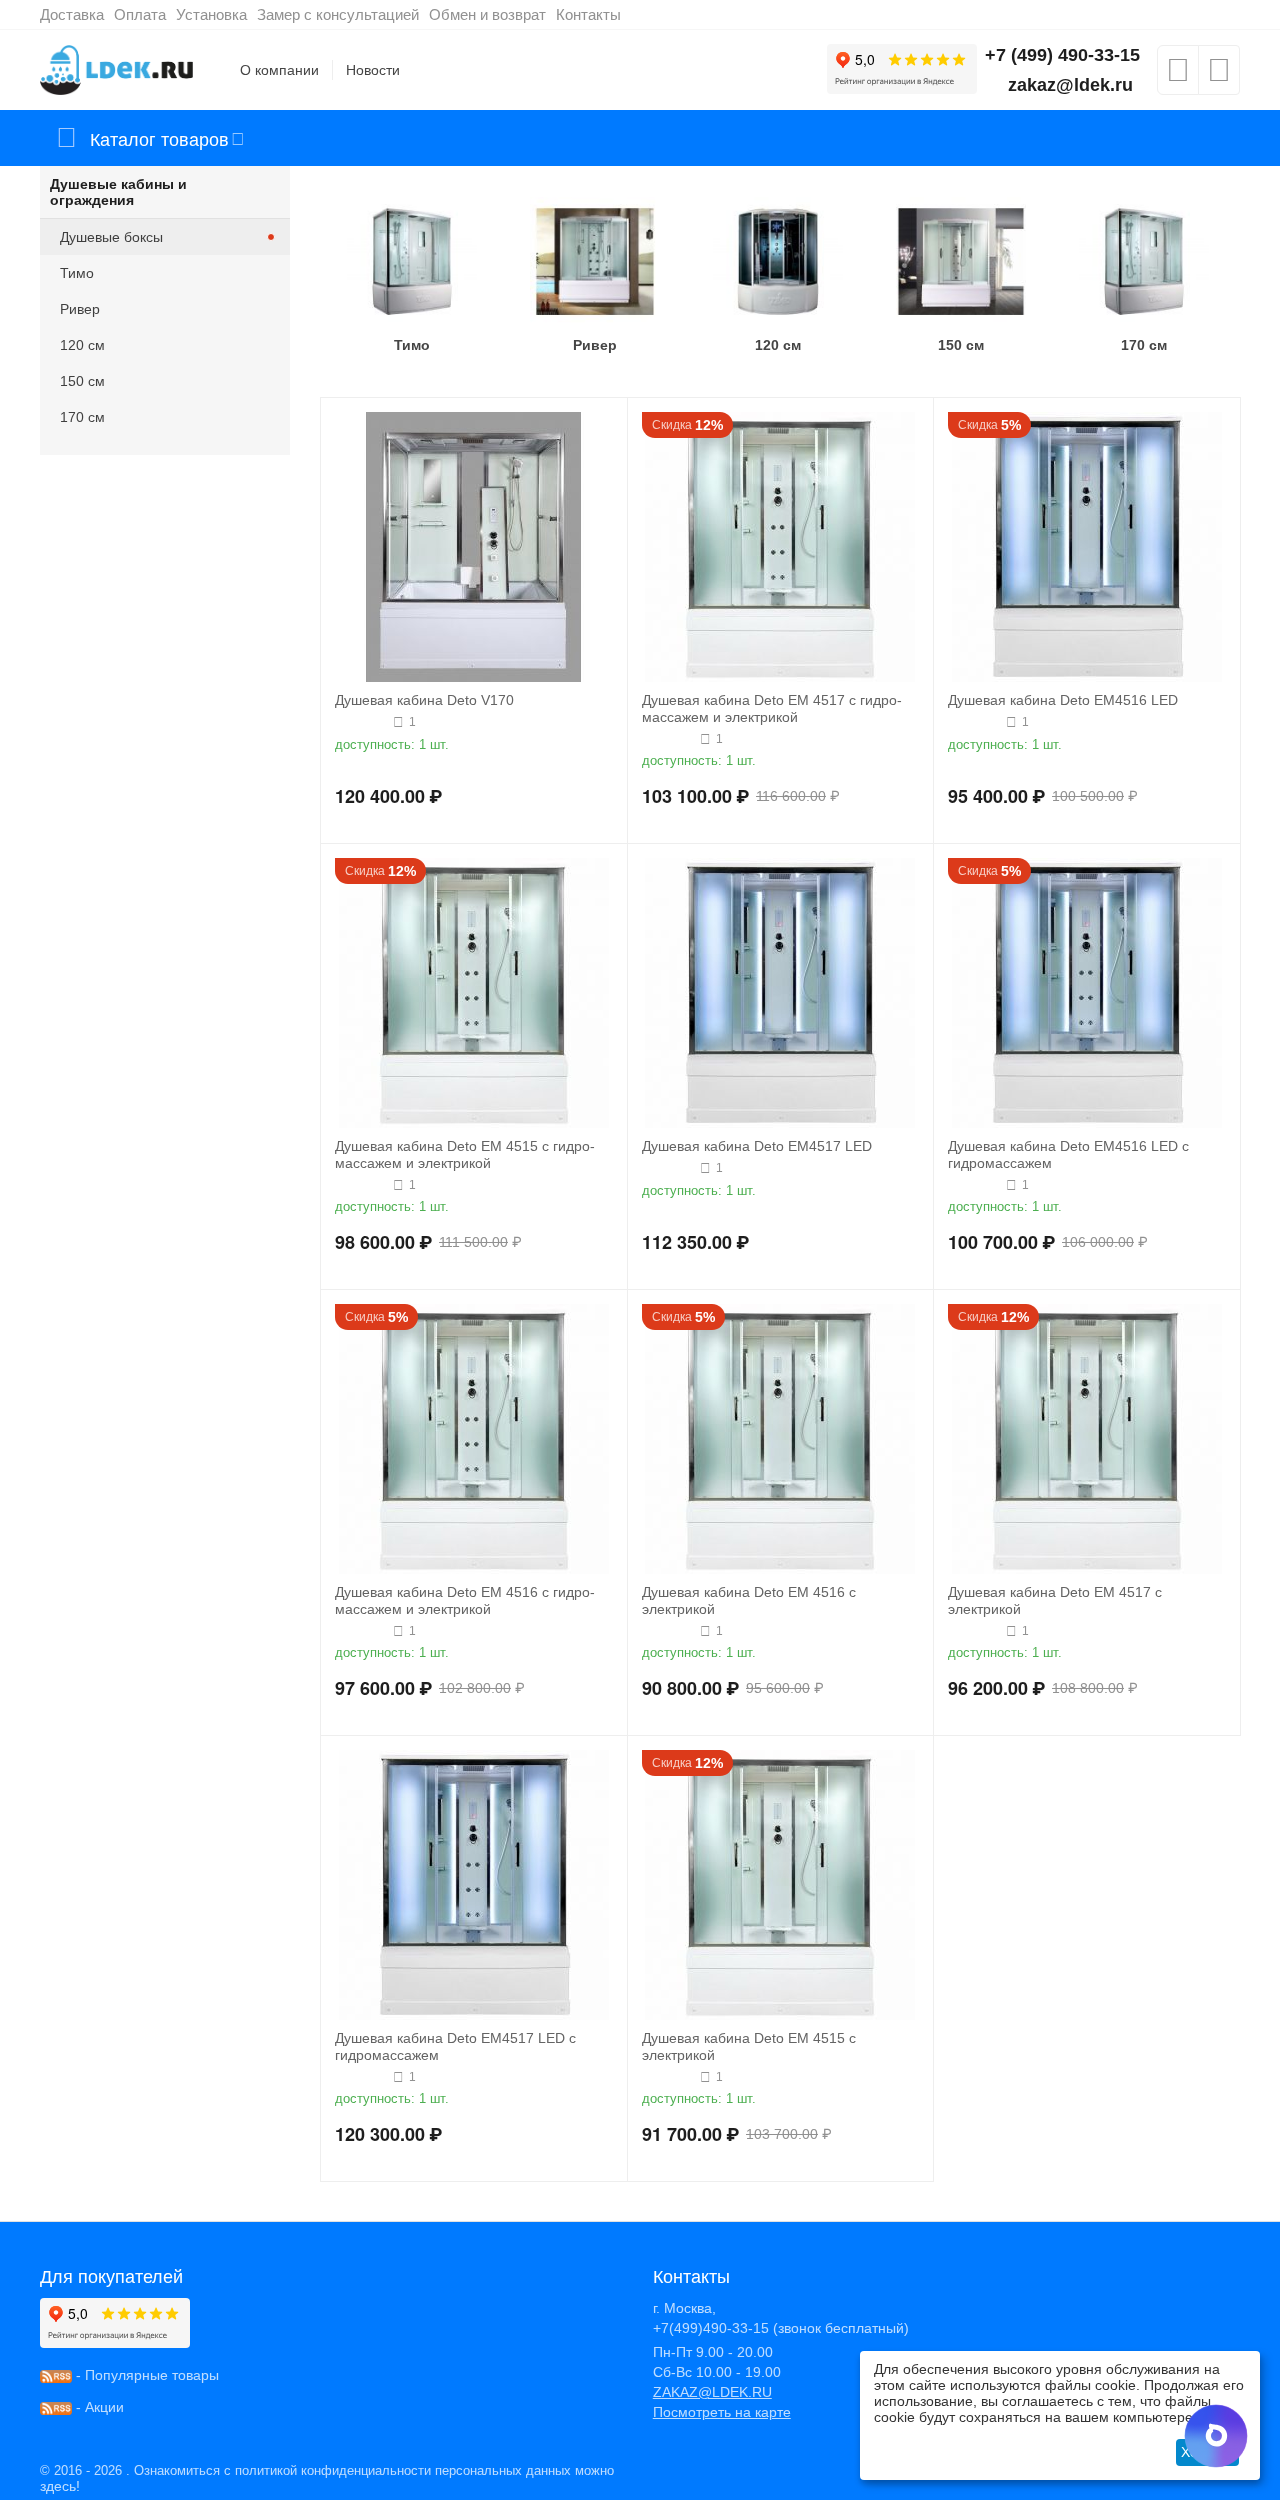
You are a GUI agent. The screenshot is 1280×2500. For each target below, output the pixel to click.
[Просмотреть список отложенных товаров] (1178, 76)
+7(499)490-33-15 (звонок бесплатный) (781, 2328)
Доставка (72, 14)
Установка (211, 14)
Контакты (588, 14)
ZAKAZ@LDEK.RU (712, 2392)
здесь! (60, 2486)
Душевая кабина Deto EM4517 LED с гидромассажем (455, 2046)
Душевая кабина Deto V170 (424, 700)
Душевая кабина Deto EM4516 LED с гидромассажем (1068, 1154)
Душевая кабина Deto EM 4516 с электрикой (749, 1600)
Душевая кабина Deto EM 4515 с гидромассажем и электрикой (465, 1154)
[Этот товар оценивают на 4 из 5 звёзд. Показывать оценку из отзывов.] (361, 722)
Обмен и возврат (487, 14)
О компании (279, 70)
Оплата (140, 14)
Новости (373, 70)
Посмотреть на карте (722, 2412)
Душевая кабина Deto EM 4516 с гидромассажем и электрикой (465, 1600)
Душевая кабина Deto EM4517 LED (757, 1146)
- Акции (98, 2407)
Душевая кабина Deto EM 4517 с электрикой (1055, 1600)
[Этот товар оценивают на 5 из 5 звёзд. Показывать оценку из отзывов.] (974, 722)
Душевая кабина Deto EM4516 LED (1063, 700)
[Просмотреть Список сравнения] (1219, 76)
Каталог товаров (159, 138)
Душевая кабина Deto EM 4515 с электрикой (749, 2046)
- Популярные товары (145, 2375)
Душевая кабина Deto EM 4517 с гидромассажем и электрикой (772, 708)
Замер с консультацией (338, 14)
